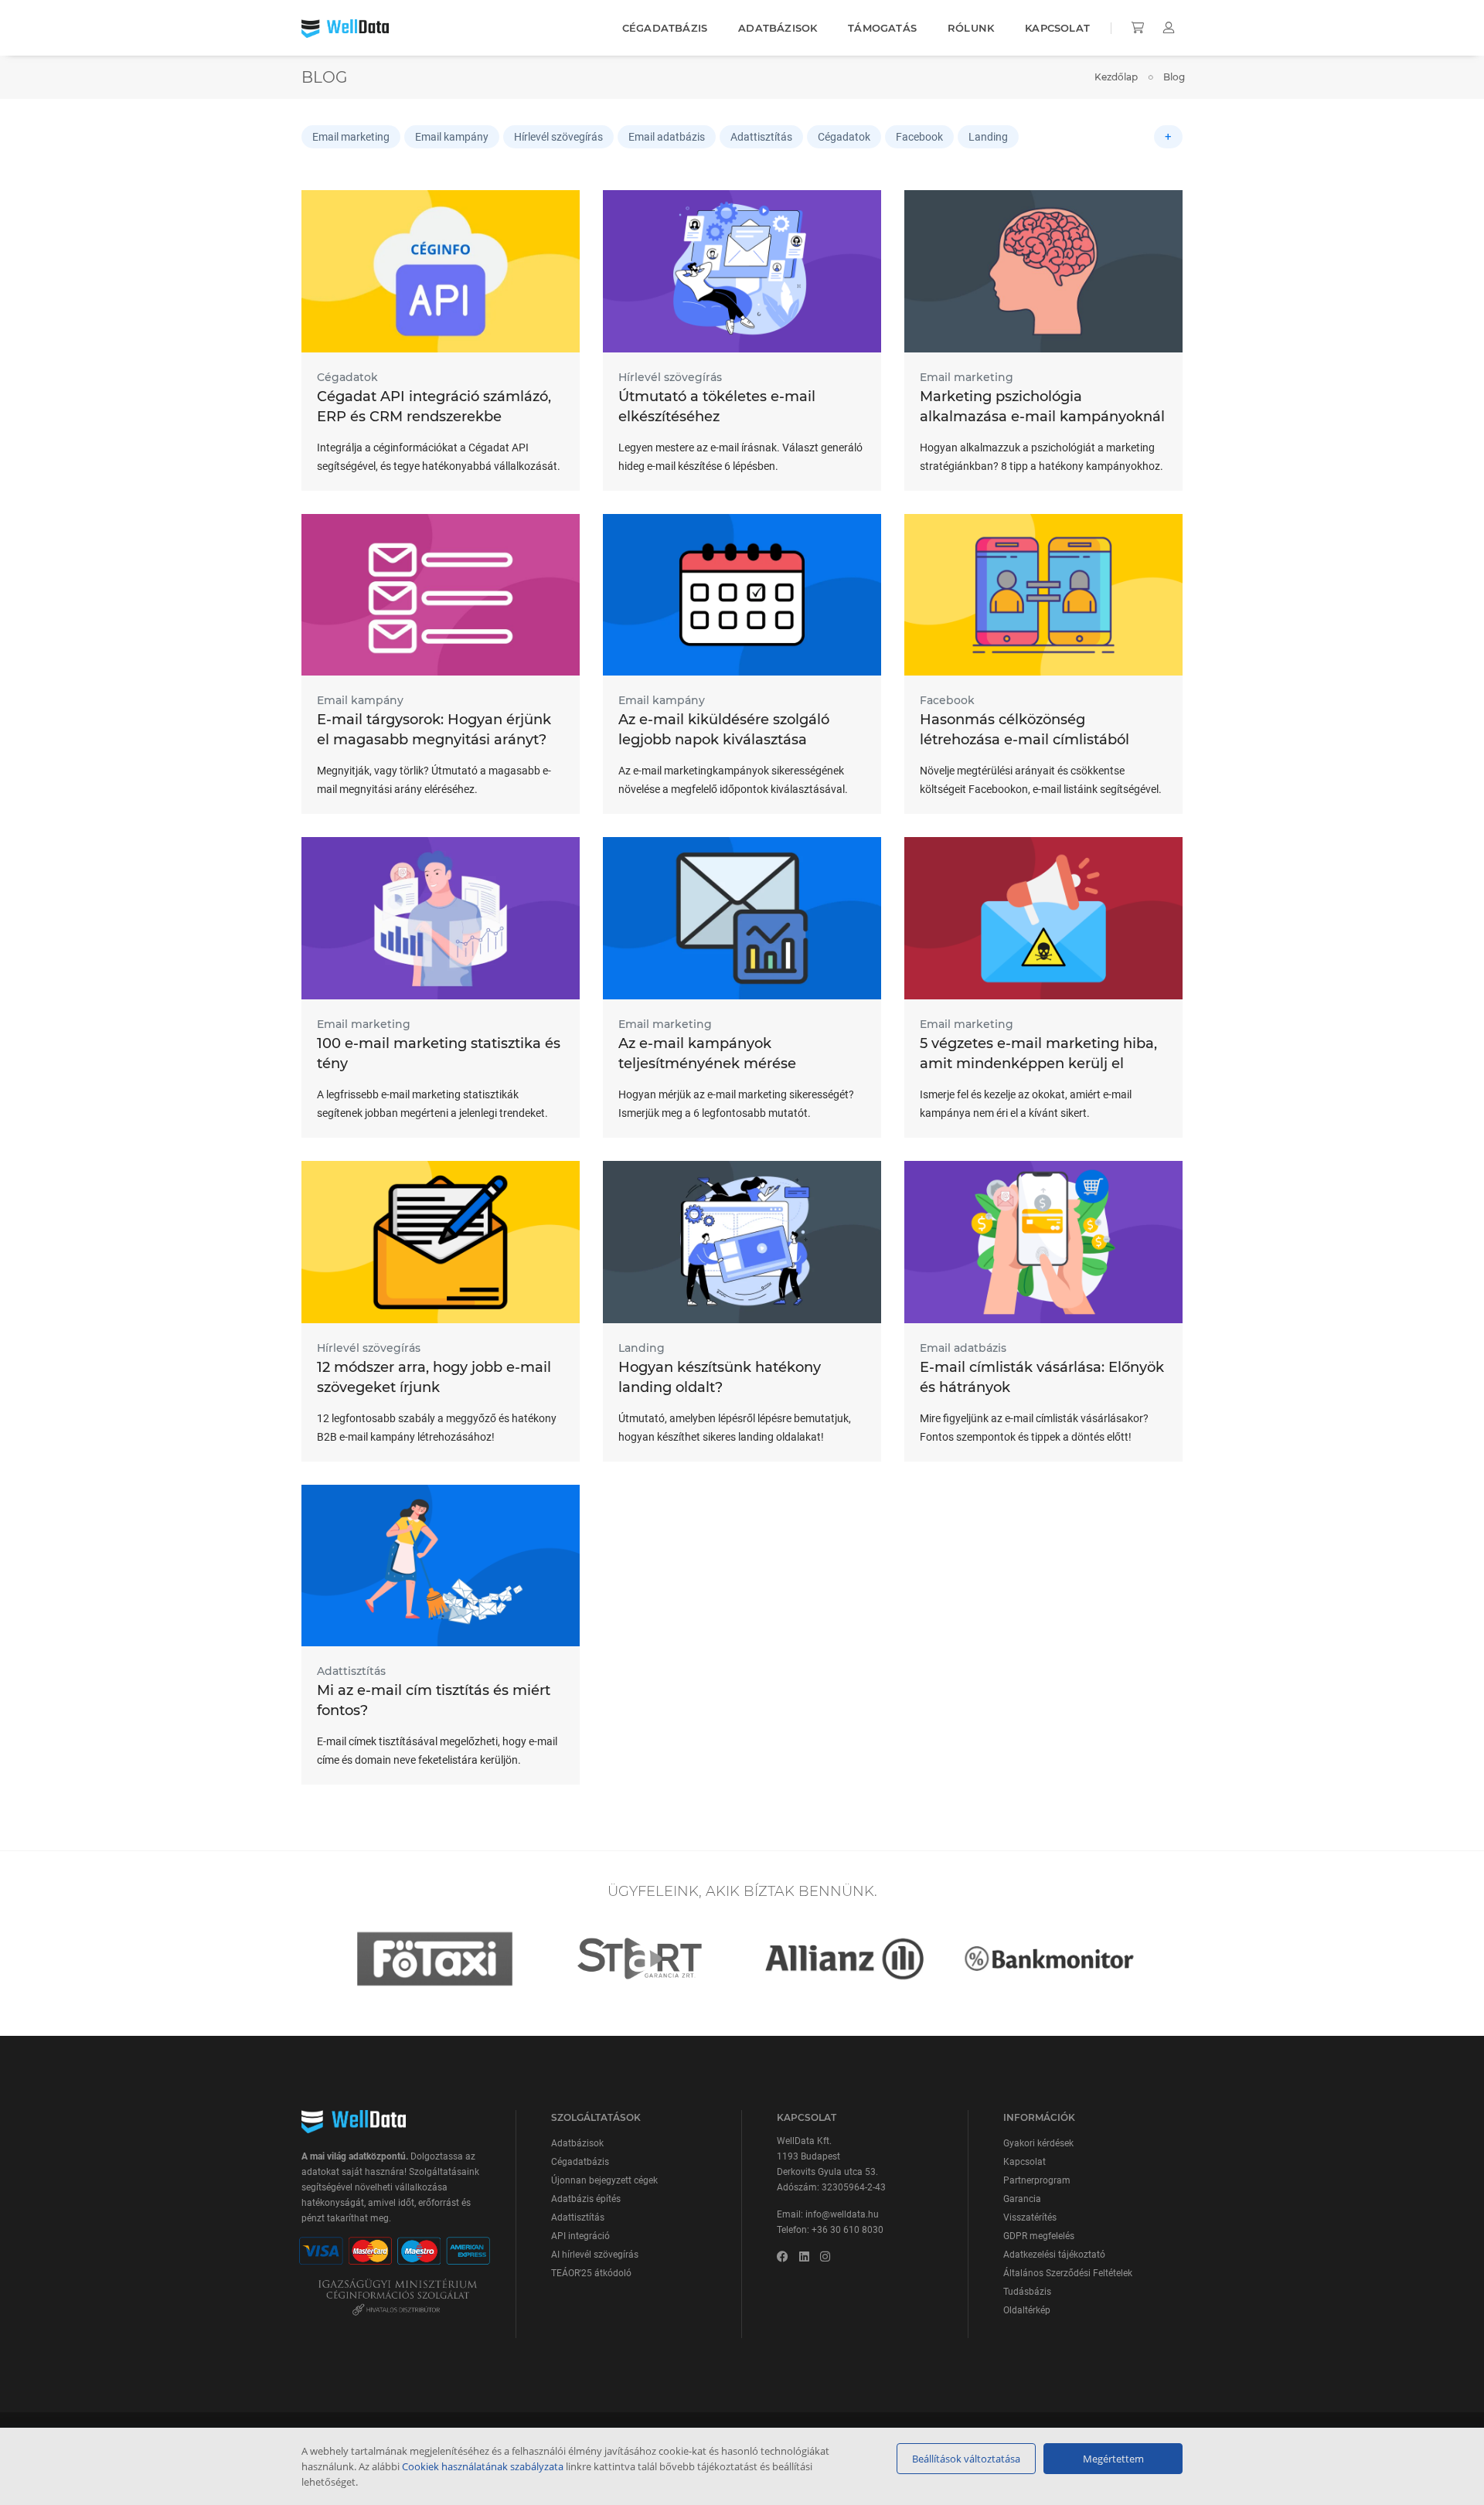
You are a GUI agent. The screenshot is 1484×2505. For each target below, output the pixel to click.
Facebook (919, 137)
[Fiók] (1169, 28)
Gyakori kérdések (1038, 2143)
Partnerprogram (1037, 2180)
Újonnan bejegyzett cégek (604, 2180)
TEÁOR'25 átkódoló (591, 2273)
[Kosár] (1139, 28)
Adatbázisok (778, 28)
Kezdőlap (1116, 77)
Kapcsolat (1057, 28)
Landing (988, 137)
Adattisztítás (761, 137)
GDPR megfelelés (1039, 2236)
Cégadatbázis (665, 28)
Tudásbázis (1027, 2292)
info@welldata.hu (842, 2214)
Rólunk (971, 28)
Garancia (1022, 2199)
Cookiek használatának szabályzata (483, 2466)
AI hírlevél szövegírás (595, 2255)
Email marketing (351, 137)
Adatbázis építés (586, 2199)
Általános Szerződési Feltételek (1068, 2273)
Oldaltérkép (1027, 2310)
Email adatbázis (667, 137)
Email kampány (452, 137)
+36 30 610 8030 (848, 2230)
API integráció (580, 2236)
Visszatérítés (1030, 2217)
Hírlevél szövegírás (558, 137)
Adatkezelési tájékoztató (1054, 2255)
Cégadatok (844, 137)
